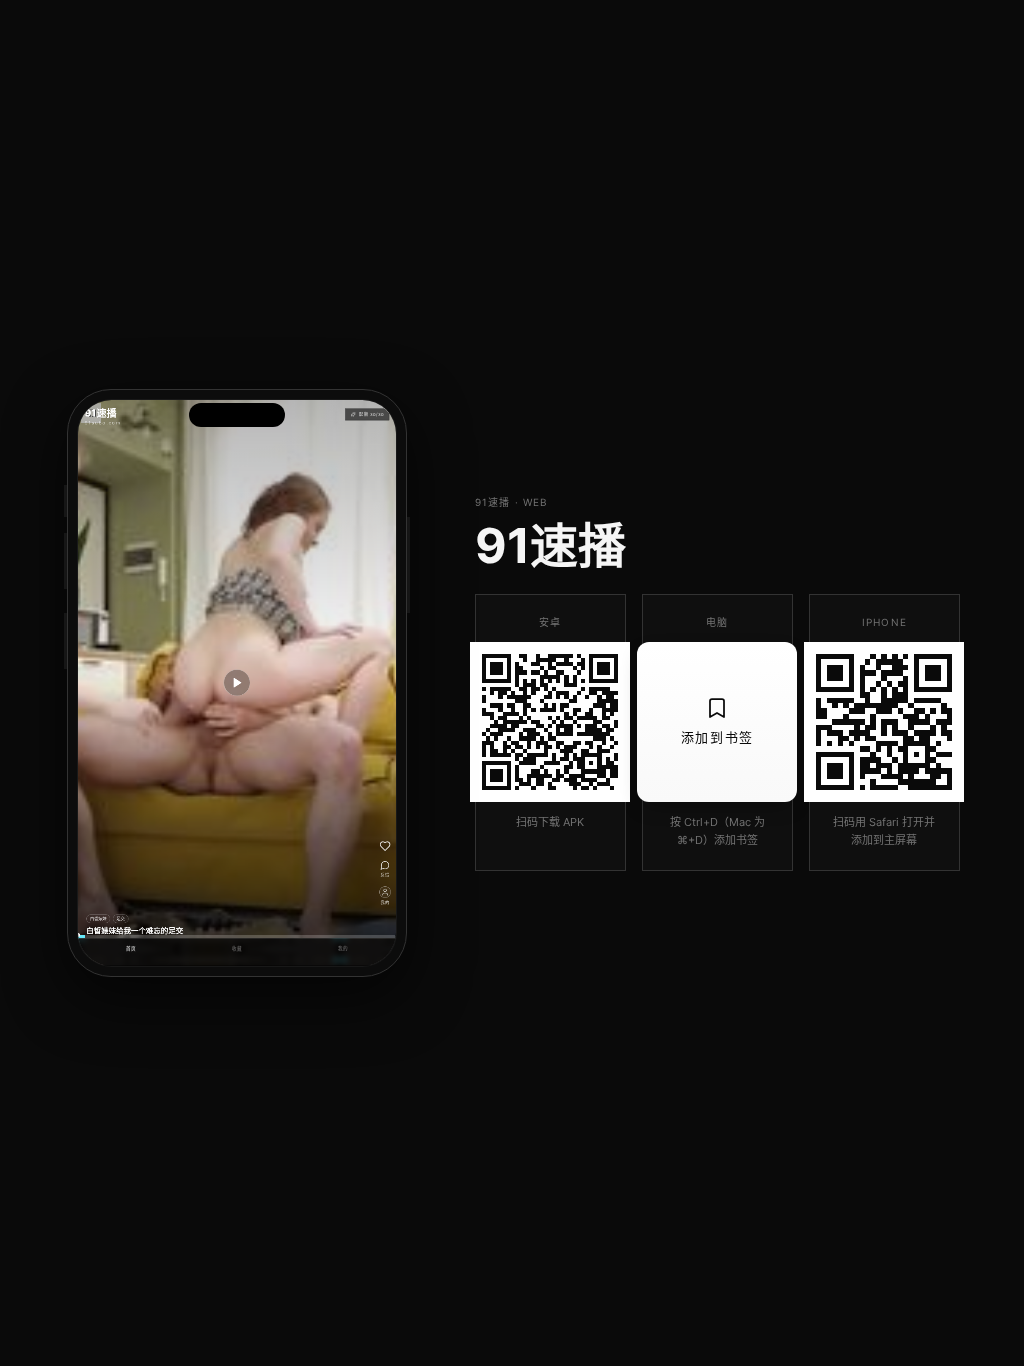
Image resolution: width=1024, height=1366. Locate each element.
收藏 (237, 949)
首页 (131, 949)
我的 (343, 949)
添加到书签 (717, 737)
